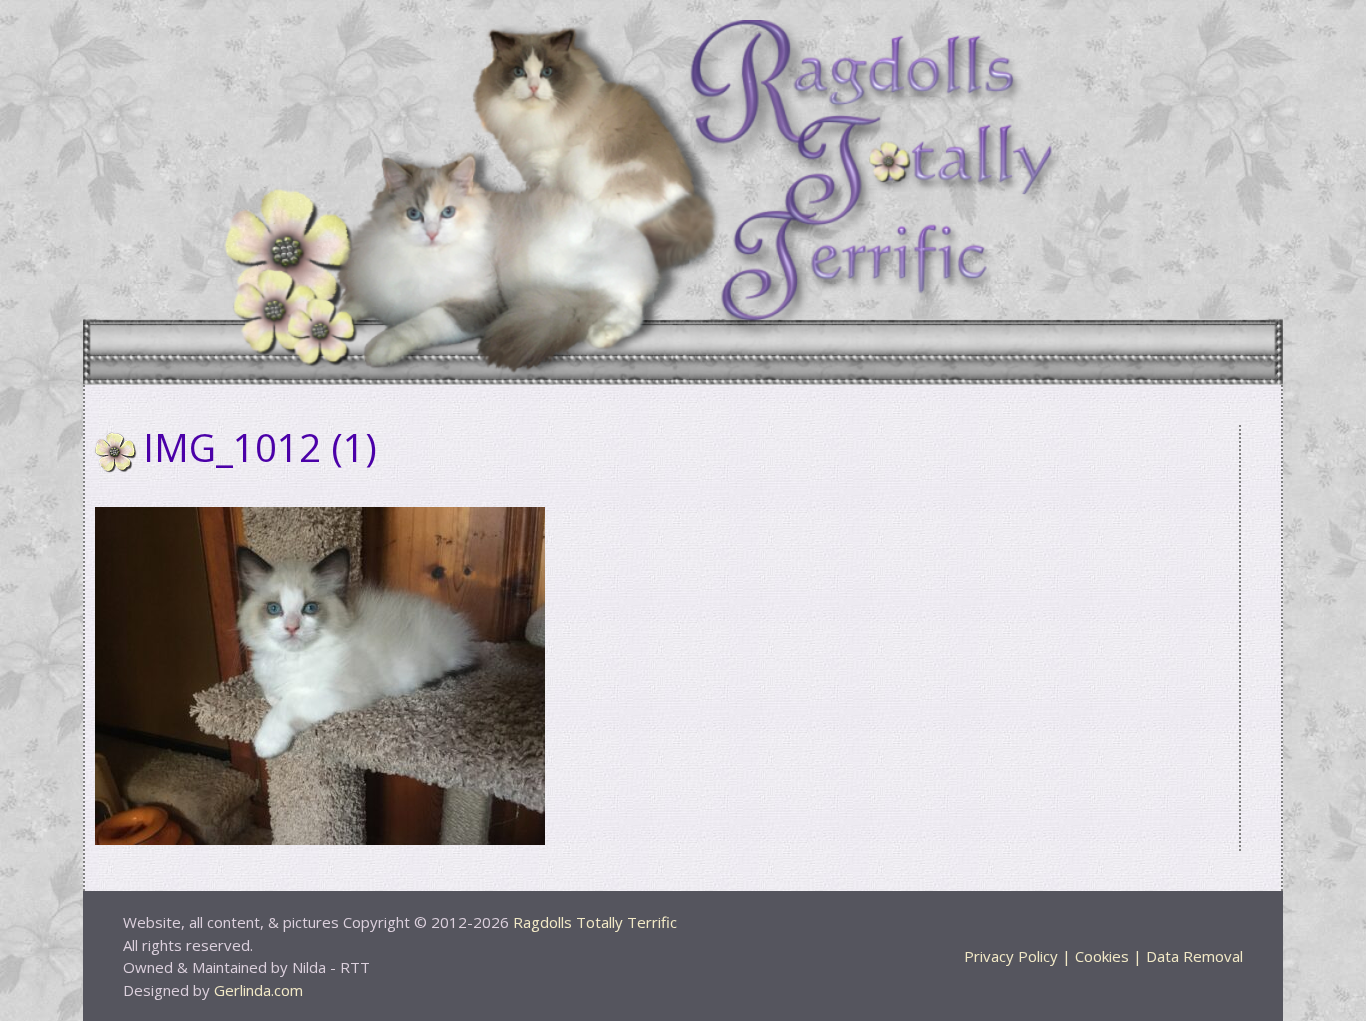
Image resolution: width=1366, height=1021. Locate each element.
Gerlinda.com (258, 990)
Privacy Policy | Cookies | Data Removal (1103, 956)
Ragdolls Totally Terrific (595, 922)
